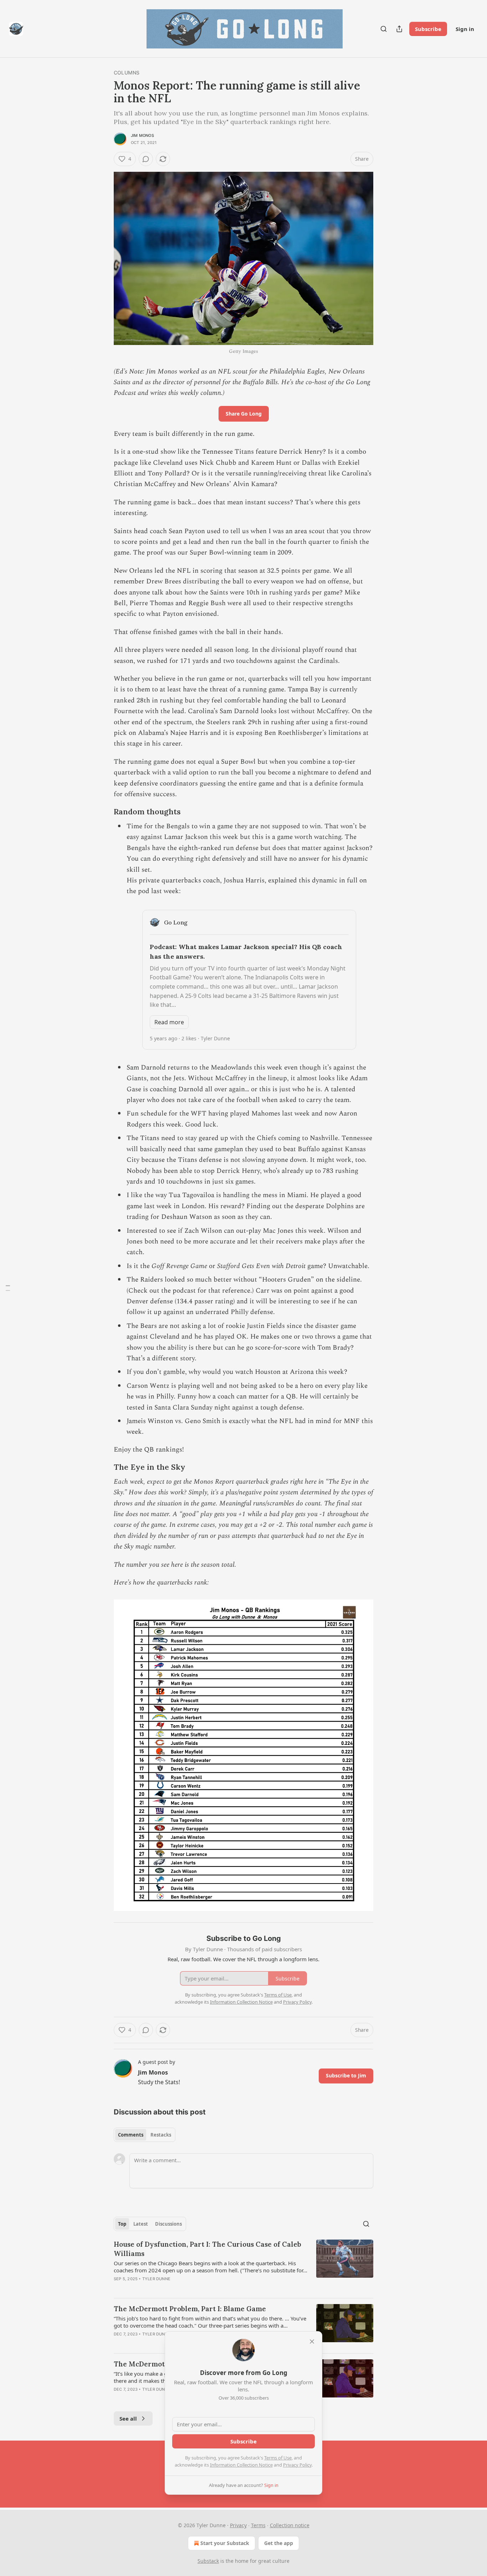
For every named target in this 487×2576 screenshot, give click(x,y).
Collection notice (290, 2525)
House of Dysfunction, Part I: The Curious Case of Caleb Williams (207, 2249)
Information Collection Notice (241, 2465)
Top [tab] (122, 2224)
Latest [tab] (141, 2224)
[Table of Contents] (8, 1288)
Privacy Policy (297, 2465)
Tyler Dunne (156, 2279)
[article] (243, 2266)
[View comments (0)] (146, 159)
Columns (127, 73)
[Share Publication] (399, 29)
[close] (312, 2341)
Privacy (238, 2525)
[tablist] (145, 2135)
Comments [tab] (131, 2135)
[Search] (384, 29)
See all (128, 2418)
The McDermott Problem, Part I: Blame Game (190, 2309)
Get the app (279, 2543)
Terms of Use (278, 2458)
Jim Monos (142, 135)
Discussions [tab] (168, 2224)
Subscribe (428, 29)
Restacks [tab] (161, 2135)
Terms (258, 2525)
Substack (208, 2561)
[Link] (104, 812)
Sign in (465, 29)
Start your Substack (225, 2543)
